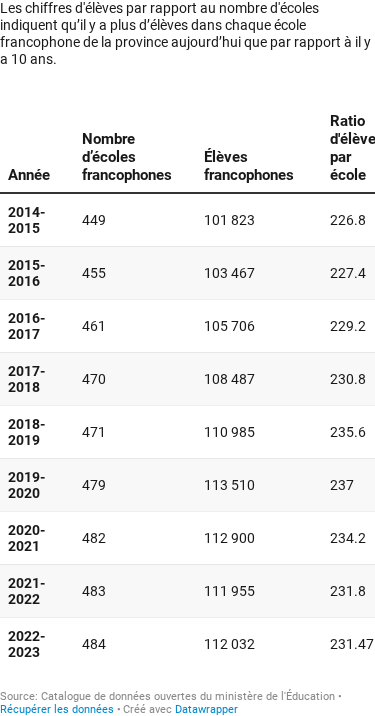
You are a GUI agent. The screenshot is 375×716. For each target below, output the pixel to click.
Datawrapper (206, 709)
